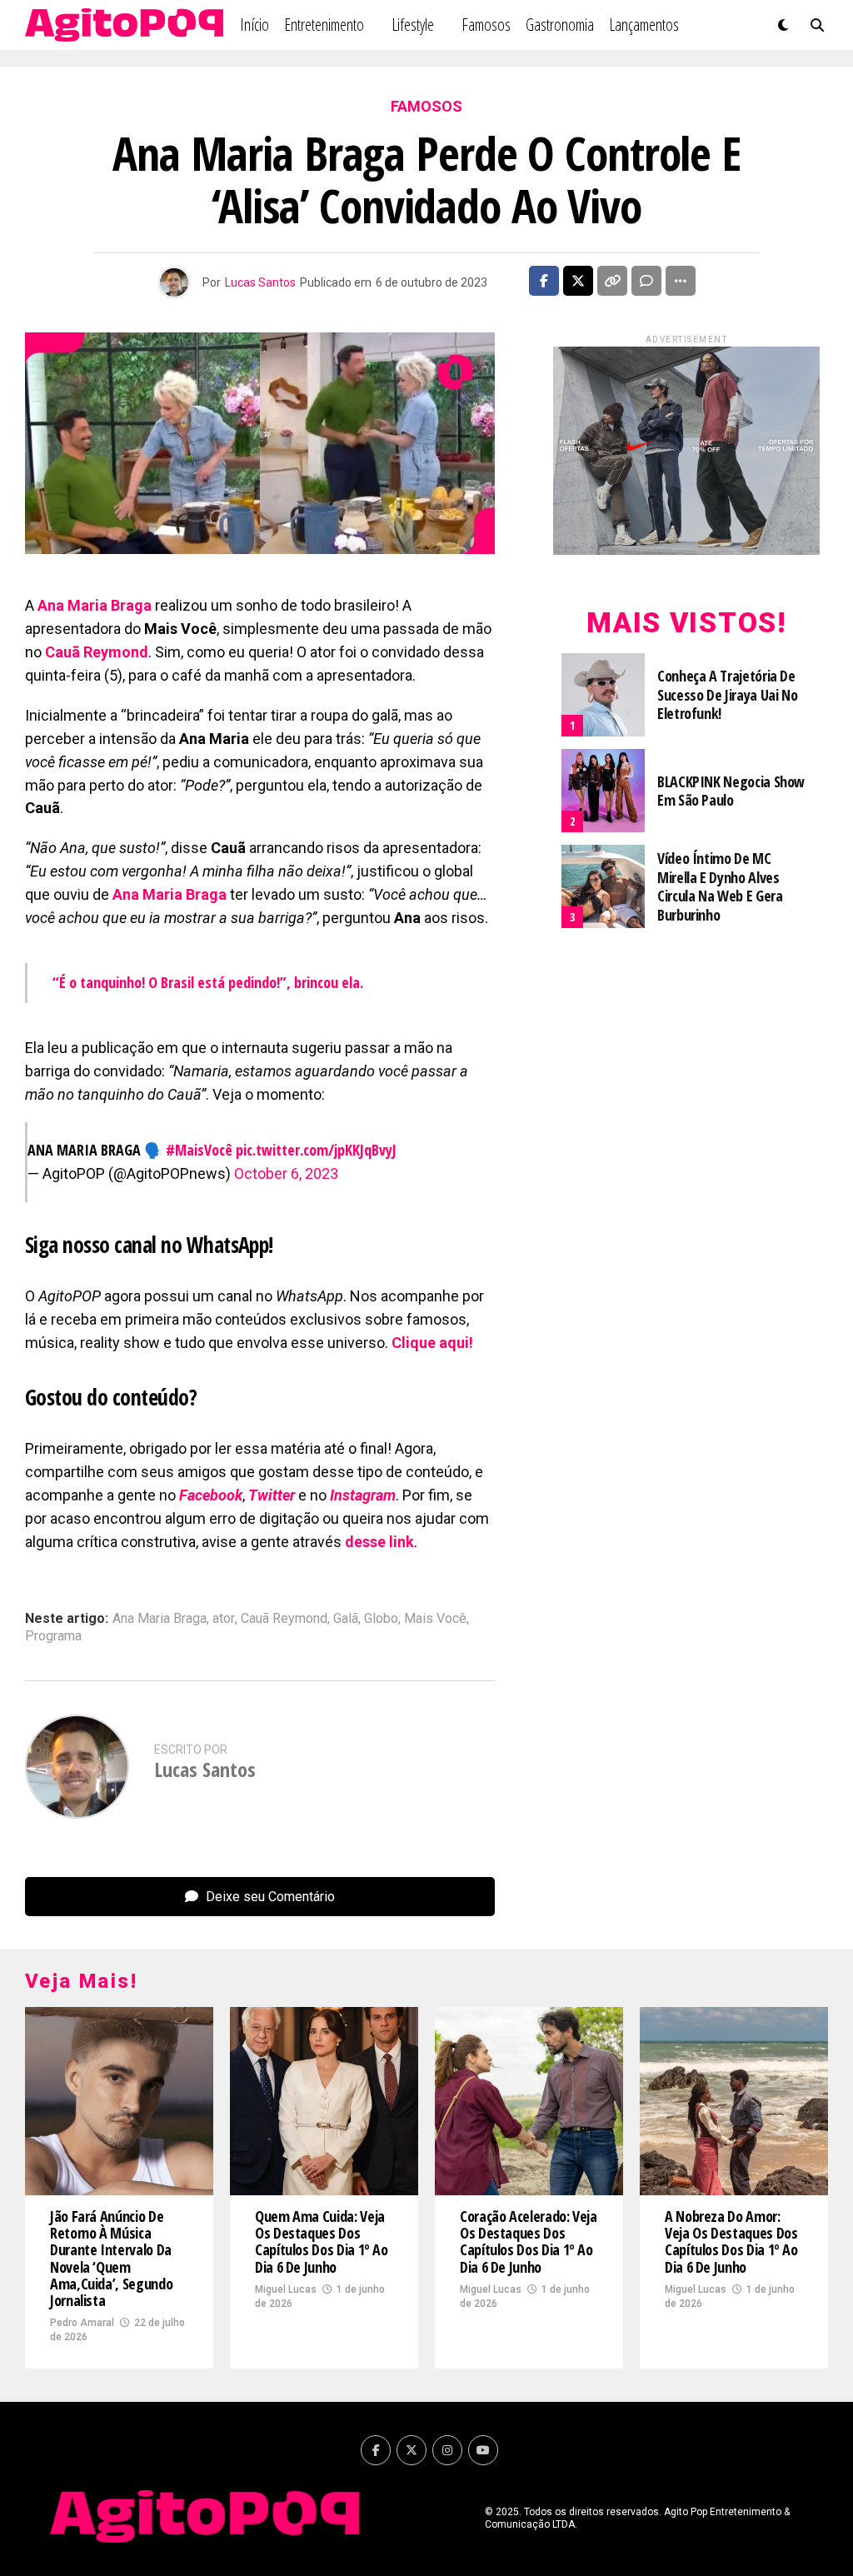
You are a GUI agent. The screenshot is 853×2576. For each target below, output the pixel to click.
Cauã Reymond (284, 1619)
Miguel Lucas (286, 2289)
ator (224, 1619)
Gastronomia (560, 25)
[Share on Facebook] (544, 281)
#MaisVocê (199, 1150)
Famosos (486, 25)
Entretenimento (324, 25)
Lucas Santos (260, 282)
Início (254, 25)
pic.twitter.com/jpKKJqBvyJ (316, 1150)
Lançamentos (644, 25)
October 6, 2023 (286, 1173)
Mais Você (435, 1619)
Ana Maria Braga (160, 1619)
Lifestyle (413, 25)
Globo (381, 1619)
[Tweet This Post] (578, 281)
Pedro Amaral (82, 2323)
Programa (53, 1636)
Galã (346, 1619)
